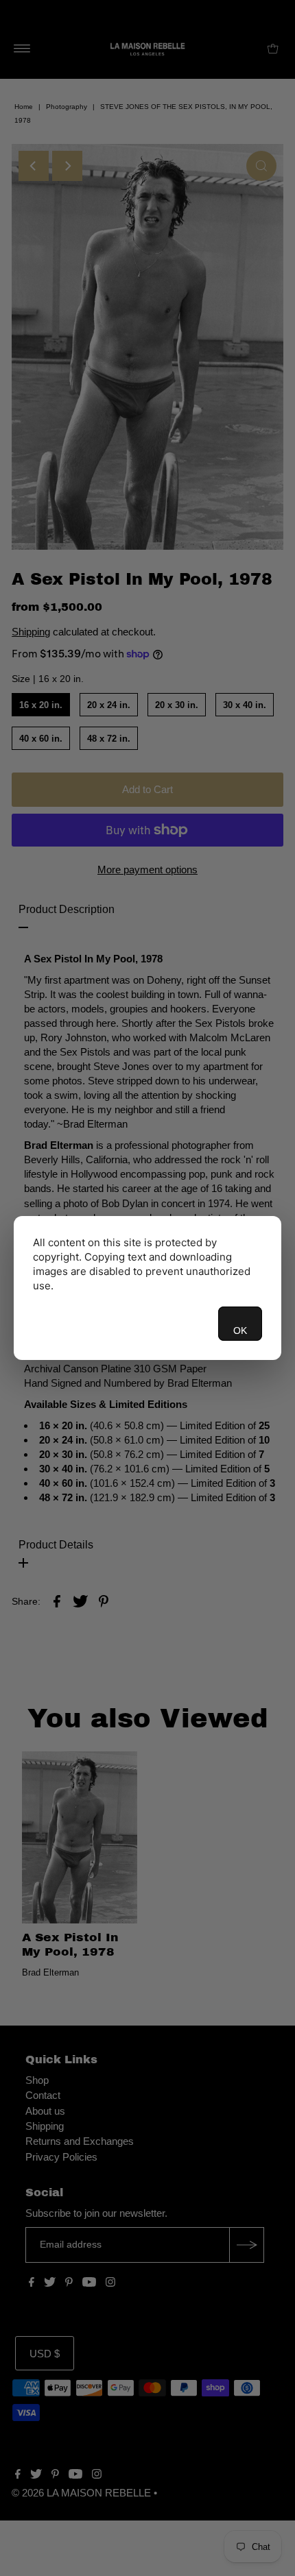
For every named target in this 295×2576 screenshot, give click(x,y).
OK (240, 1330)
